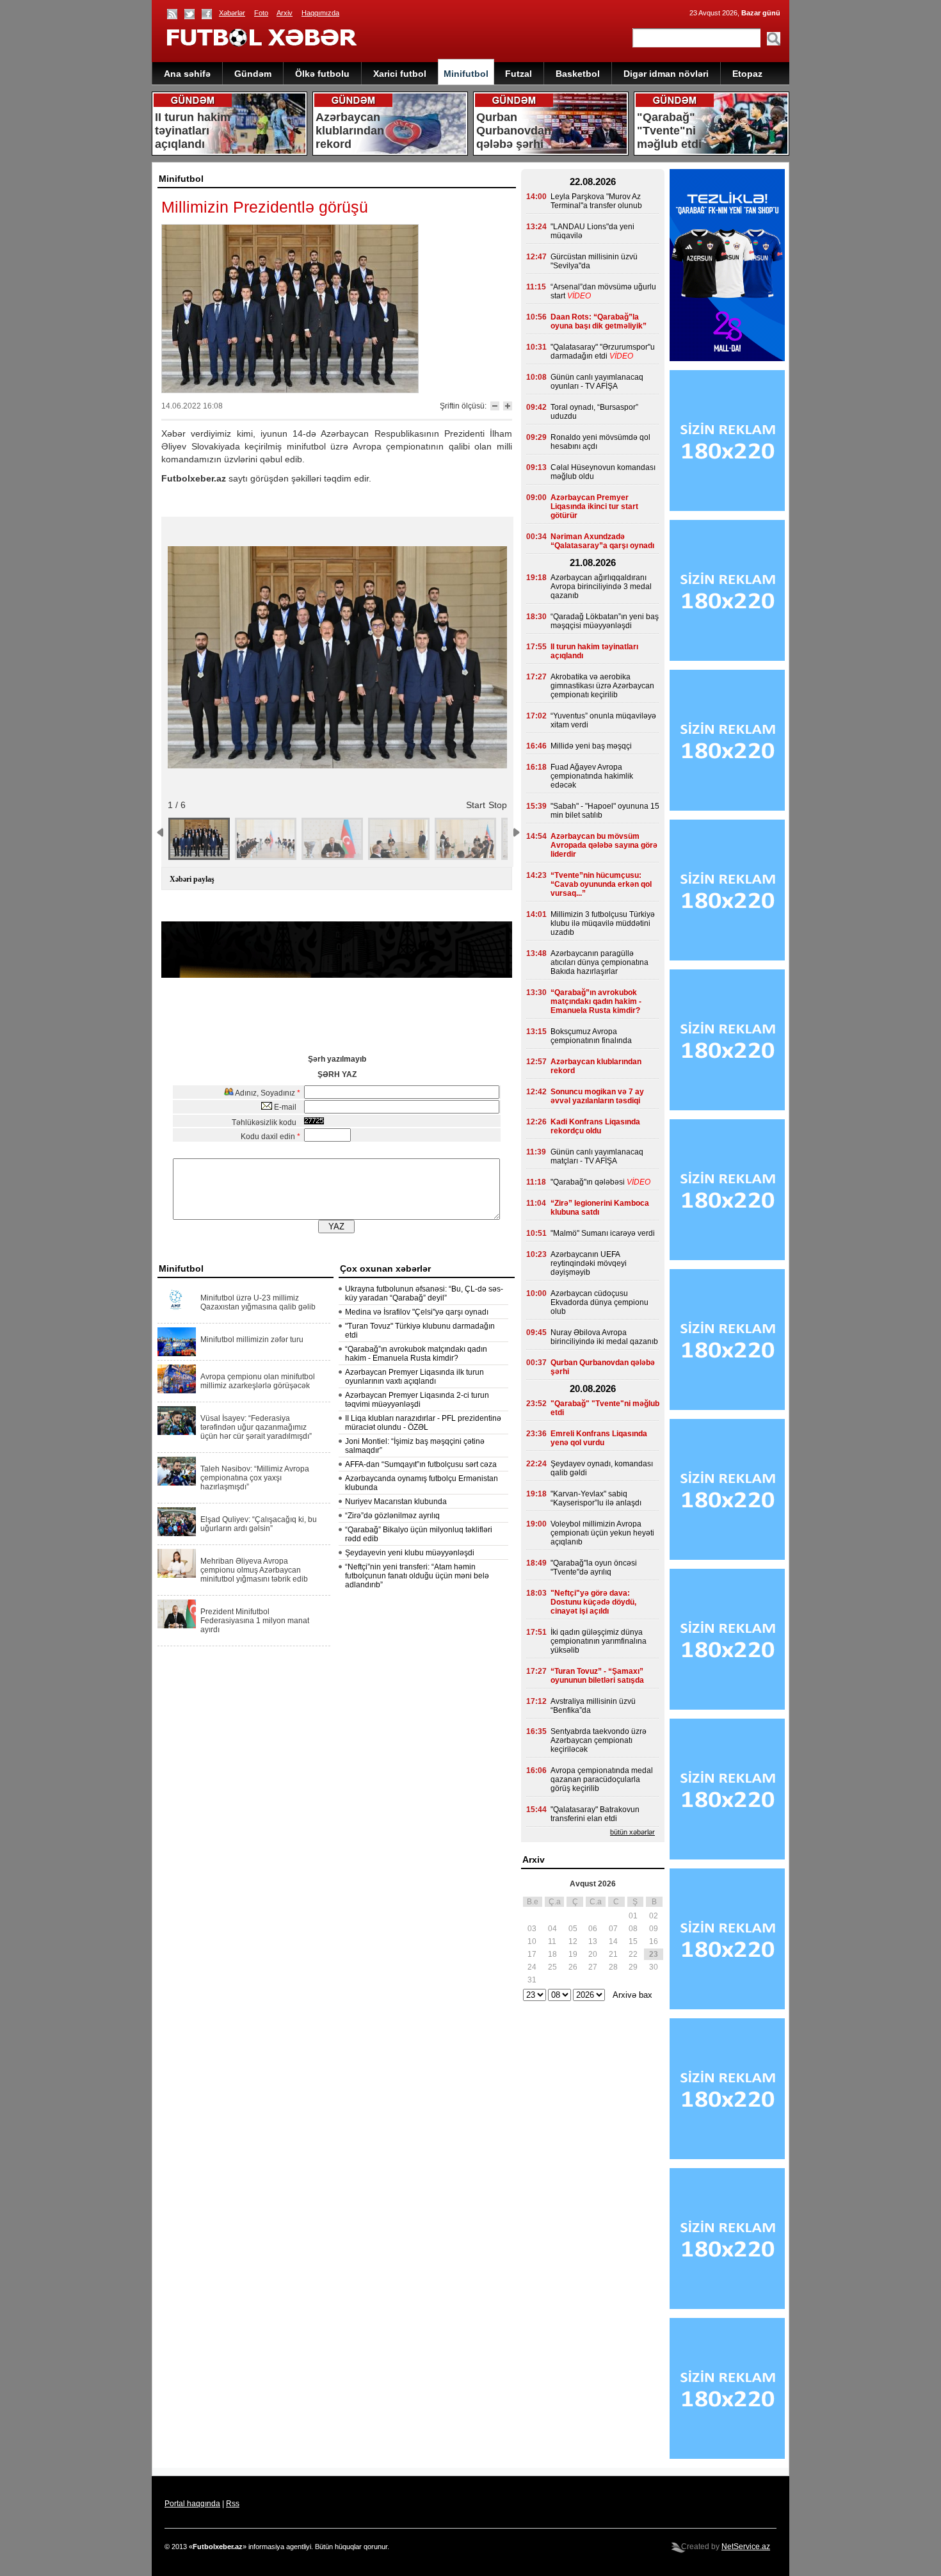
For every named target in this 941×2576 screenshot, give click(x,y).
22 (633, 1954)
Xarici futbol (400, 74)
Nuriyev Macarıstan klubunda (396, 1502)
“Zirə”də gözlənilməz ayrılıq (392, 1516)
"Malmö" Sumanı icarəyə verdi (603, 1233)
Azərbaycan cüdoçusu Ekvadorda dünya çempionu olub (599, 1302)
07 (613, 1929)
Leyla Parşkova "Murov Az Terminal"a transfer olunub (596, 201)
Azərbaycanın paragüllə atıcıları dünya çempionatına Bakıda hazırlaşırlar (599, 962)
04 (552, 1929)
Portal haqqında (192, 2504)
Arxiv (285, 13)
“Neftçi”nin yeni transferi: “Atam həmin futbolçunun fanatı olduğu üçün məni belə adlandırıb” (417, 1576)
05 (573, 1929)
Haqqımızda (320, 13)
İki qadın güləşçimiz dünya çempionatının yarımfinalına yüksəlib (599, 1641)
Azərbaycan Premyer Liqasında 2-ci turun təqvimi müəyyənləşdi (417, 1400)
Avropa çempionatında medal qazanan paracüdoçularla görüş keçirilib (602, 1779)
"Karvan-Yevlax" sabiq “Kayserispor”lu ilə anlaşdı (596, 1498)
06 (593, 1929)
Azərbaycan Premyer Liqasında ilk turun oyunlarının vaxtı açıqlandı (414, 1377)
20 (593, 1954)
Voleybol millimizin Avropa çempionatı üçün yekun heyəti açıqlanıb (602, 1533)
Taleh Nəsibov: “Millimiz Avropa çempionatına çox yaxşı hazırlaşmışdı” (255, 1478)
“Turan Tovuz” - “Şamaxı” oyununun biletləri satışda (597, 1676)
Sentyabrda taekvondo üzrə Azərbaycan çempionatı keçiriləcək (599, 1740)
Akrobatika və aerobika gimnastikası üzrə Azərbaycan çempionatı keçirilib (602, 686)
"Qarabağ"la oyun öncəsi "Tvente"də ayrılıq (594, 1567)
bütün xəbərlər (632, 1832)
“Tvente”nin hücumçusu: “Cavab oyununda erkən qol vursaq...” (601, 884)
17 (532, 1954)
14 (613, 1941)
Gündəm (253, 74)
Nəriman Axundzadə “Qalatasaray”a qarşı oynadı (602, 541)
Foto (261, 13)
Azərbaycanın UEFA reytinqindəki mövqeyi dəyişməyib (589, 1263)
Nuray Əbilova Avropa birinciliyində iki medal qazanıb (604, 1337)
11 (552, 1941)
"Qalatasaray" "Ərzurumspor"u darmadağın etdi (603, 352)
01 (633, 1916)
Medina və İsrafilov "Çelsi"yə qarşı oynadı (417, 1312)
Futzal (519, 74)
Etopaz (747, 74)
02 (654, 1916)
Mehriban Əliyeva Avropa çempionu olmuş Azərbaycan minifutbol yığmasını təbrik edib (254, 1570)
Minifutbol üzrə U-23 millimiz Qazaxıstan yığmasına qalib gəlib (258, 1302)
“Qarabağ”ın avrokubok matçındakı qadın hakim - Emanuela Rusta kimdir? (416, 1354)
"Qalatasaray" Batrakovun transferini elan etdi (595, 1814)
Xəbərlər (232, 13)
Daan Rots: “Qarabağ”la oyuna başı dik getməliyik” (599, 321)
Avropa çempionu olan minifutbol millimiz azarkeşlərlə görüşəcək (258, 1381)
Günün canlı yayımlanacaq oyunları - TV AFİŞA (597, 382)
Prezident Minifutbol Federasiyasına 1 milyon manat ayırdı (255, 1621)
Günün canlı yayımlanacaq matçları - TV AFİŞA (597, 1156)
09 (654, 1929)
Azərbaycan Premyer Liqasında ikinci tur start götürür (594, 506)
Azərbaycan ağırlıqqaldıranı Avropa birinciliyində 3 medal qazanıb (601, 587)
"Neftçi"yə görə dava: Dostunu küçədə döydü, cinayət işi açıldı (593, 1602)
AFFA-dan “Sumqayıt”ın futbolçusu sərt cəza (421, 1464)
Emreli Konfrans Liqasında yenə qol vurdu (599, 1438)
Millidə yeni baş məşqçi (591, 746)
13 (593, 1941)
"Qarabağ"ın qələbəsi (588, 1182)
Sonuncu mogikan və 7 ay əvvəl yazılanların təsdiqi (597, 1096)
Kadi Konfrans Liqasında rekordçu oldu (595, 1126)
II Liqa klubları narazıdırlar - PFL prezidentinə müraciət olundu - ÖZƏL (423, 1423)
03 (532, 1929)
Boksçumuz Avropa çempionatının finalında (591, 1036)
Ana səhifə (187, 74)
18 (552, 1954)
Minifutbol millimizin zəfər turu (252, 1340)
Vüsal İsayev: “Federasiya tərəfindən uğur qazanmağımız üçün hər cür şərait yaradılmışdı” (256, 1427)
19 (573, 1954)
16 (654, 1941)
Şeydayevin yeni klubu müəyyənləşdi (410, 1553)
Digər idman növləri (666, 74)
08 (633, 1929)
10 (532, 1941)
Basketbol (578, 74)
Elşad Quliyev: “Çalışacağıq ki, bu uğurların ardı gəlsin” (259, 1524)
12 (573, 1941)
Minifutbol (466, 74)
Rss (233, 2504)
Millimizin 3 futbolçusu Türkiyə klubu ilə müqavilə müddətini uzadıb (603, 923)
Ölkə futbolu (322, 74)
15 (633, 1941)
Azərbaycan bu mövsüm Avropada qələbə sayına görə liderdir (604, 845)
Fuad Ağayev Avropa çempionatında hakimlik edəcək (592, 776)
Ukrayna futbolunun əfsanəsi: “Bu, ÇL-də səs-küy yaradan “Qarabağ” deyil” (424, 1293)
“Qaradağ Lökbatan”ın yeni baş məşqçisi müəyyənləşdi (605, 621)
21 (613, 1954)
